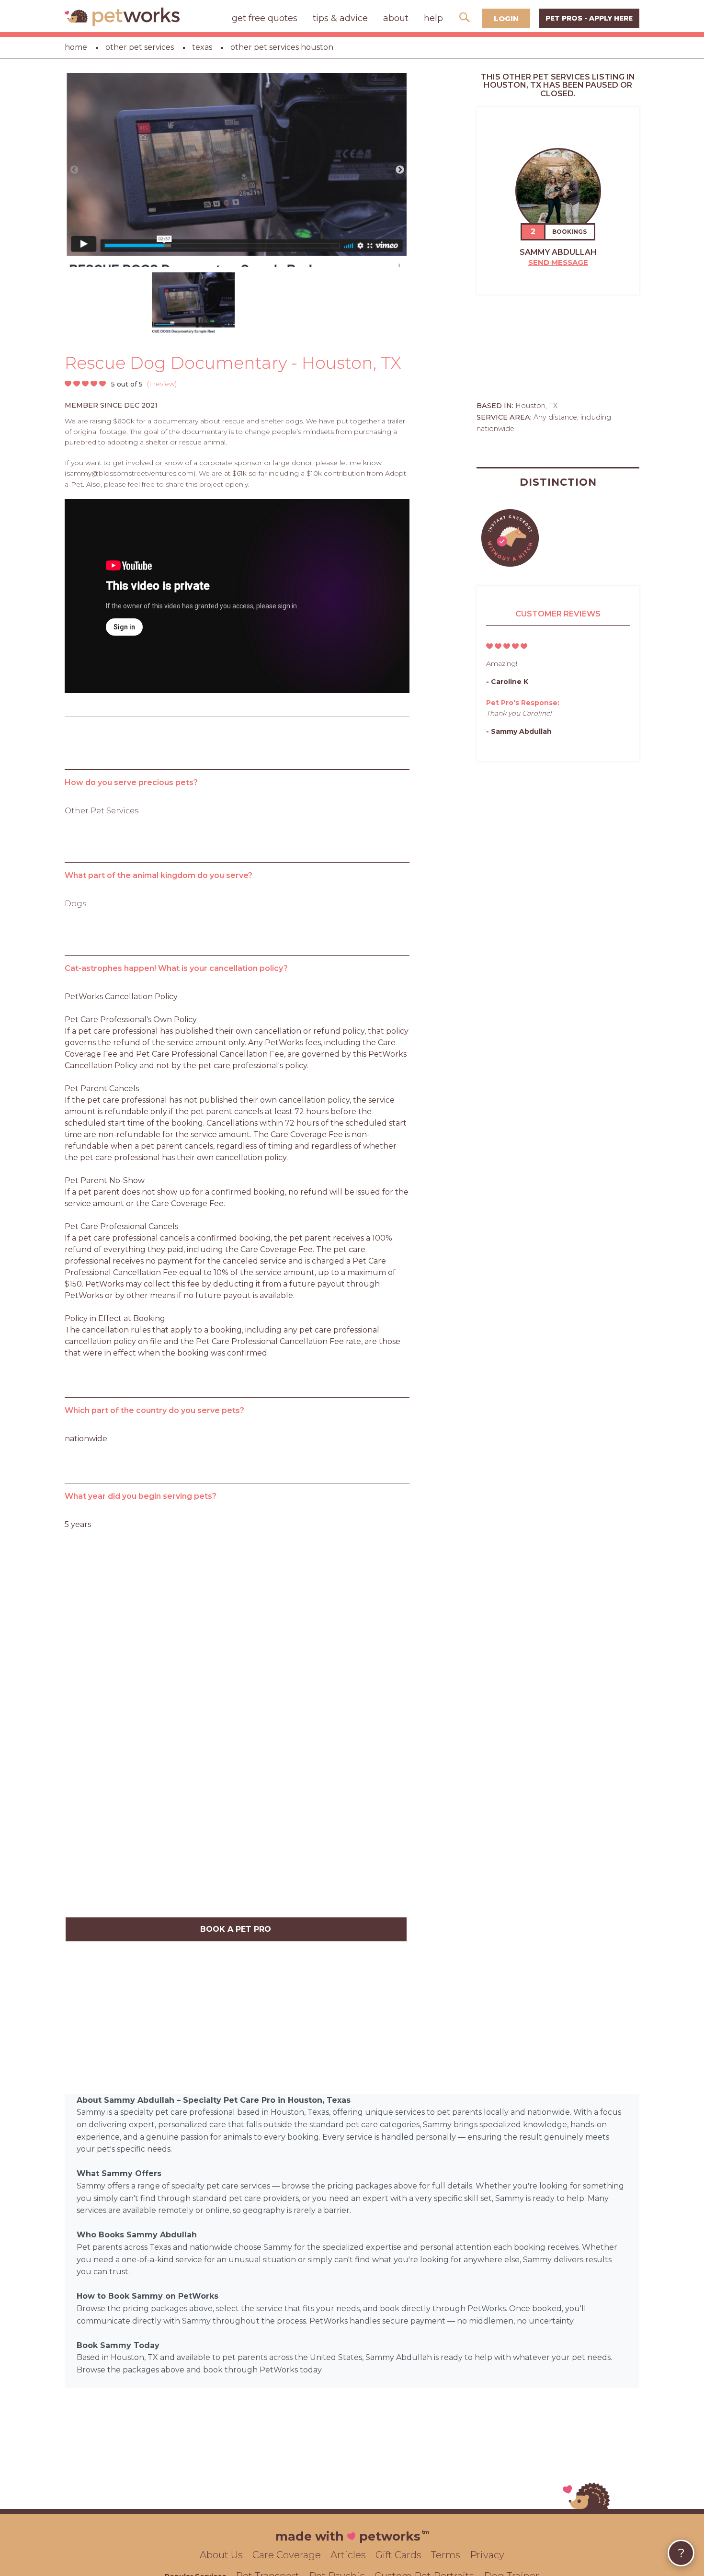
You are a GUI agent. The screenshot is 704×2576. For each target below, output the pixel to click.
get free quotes (265, 18)
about (396, 18)
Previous (74, 170)
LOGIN (506, 18)
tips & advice (340, 18)
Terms (446, 2555)
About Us (221, 2555)
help (433, 18)
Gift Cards (398, 2555)
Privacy (487, 2555)
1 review (162, 384)
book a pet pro (236, 1929)
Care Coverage (287, 2555)
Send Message (558, 262)
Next (400, 170)
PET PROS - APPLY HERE (589, 18)
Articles (348, 2555)
